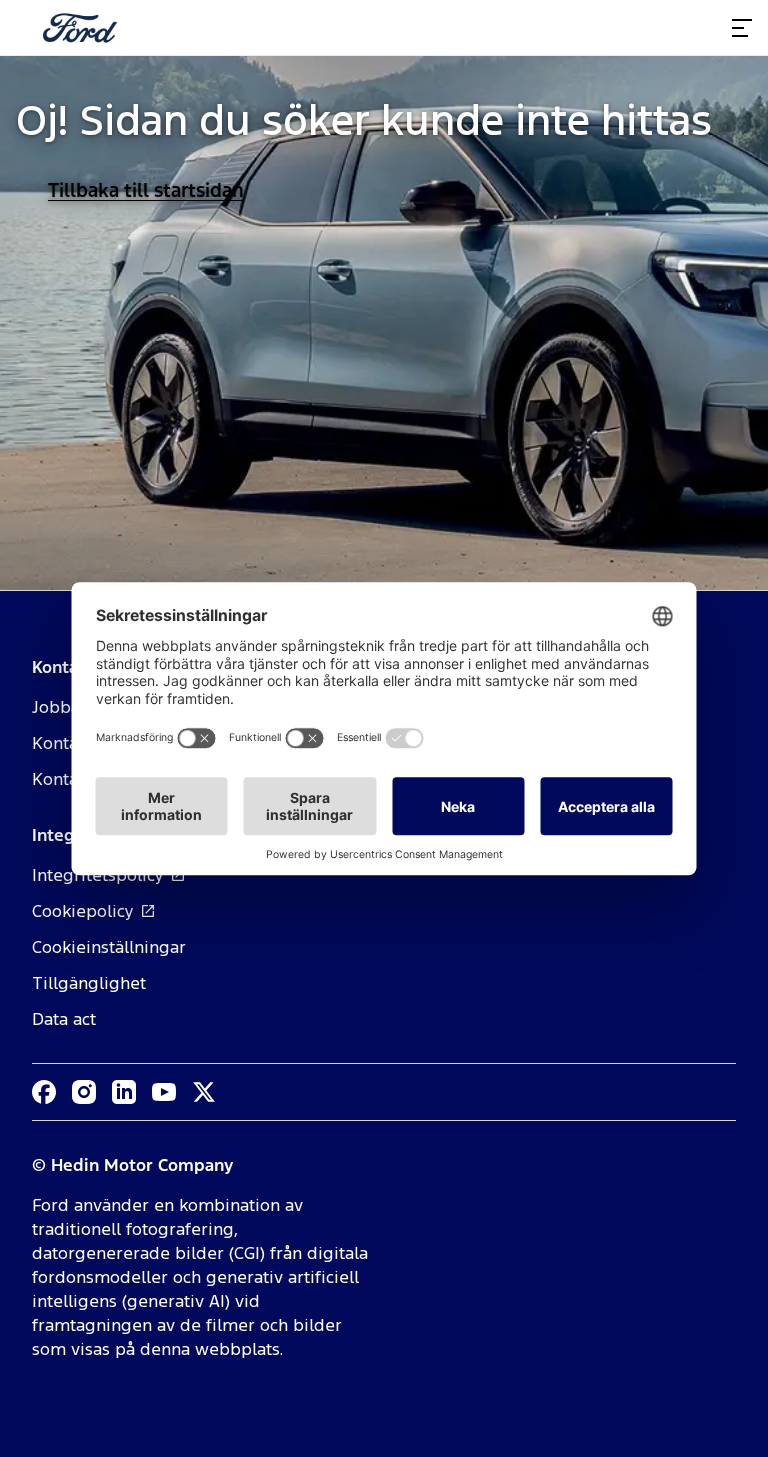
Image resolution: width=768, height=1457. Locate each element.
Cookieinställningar (109, 947)
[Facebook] (44, 1092)
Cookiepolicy (83, 911)
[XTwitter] (204, 1092)
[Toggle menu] (742, 28)
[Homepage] (80, 28)
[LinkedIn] (124, 1092)
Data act (64, 1019)
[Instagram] (84, 1092)
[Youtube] (164, 1092)
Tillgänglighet (89, 983)
